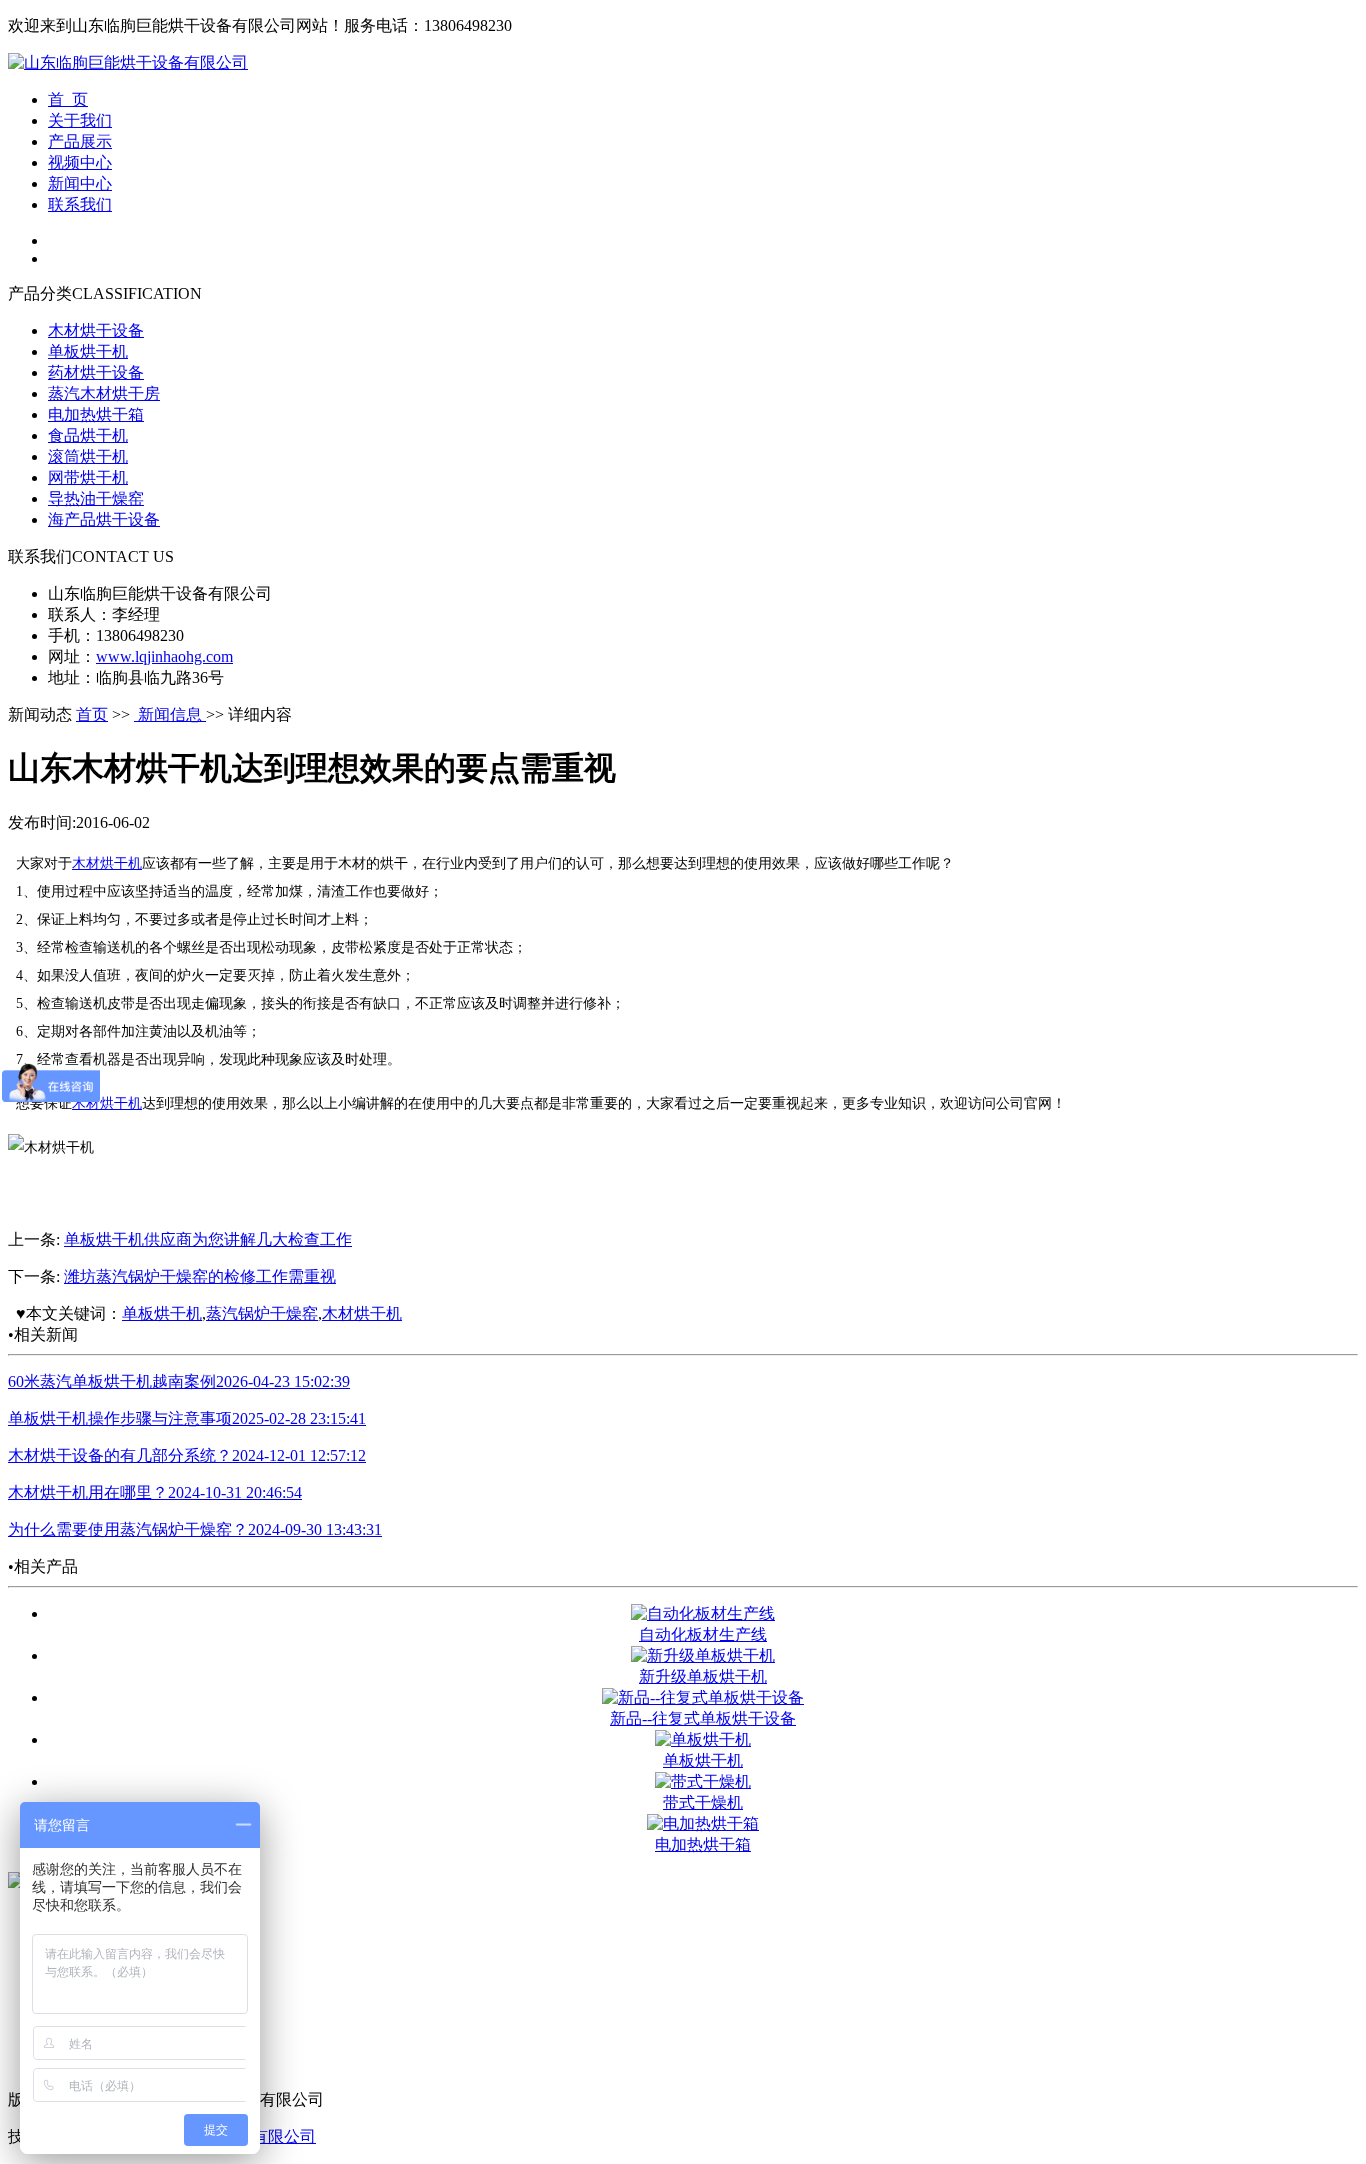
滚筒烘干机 (88, 456)
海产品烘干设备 (104, 519)
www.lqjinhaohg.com (164, 656)
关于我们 (80, 120)
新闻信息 (170, 714)
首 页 (68, 99)
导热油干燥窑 (96, 498)
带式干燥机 (703, 1802)
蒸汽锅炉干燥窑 (262, 1313)
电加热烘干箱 (96, 414)
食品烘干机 (88, 435)
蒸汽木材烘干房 (104, 393)
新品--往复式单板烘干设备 (703, 1718)
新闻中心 (80, 183)
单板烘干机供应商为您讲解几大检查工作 (208, 1239)
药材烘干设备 (96, 372)
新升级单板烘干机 (703, 1676)
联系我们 (80, 204)
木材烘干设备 (96, 330)
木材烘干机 (107, 863)
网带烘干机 (88, 477)
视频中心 (80, 162)
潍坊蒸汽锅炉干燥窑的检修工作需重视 (200, 1276)
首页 (92, 714)
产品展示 (80, 141)
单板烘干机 (88, 351)
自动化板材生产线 (703, 1634)
